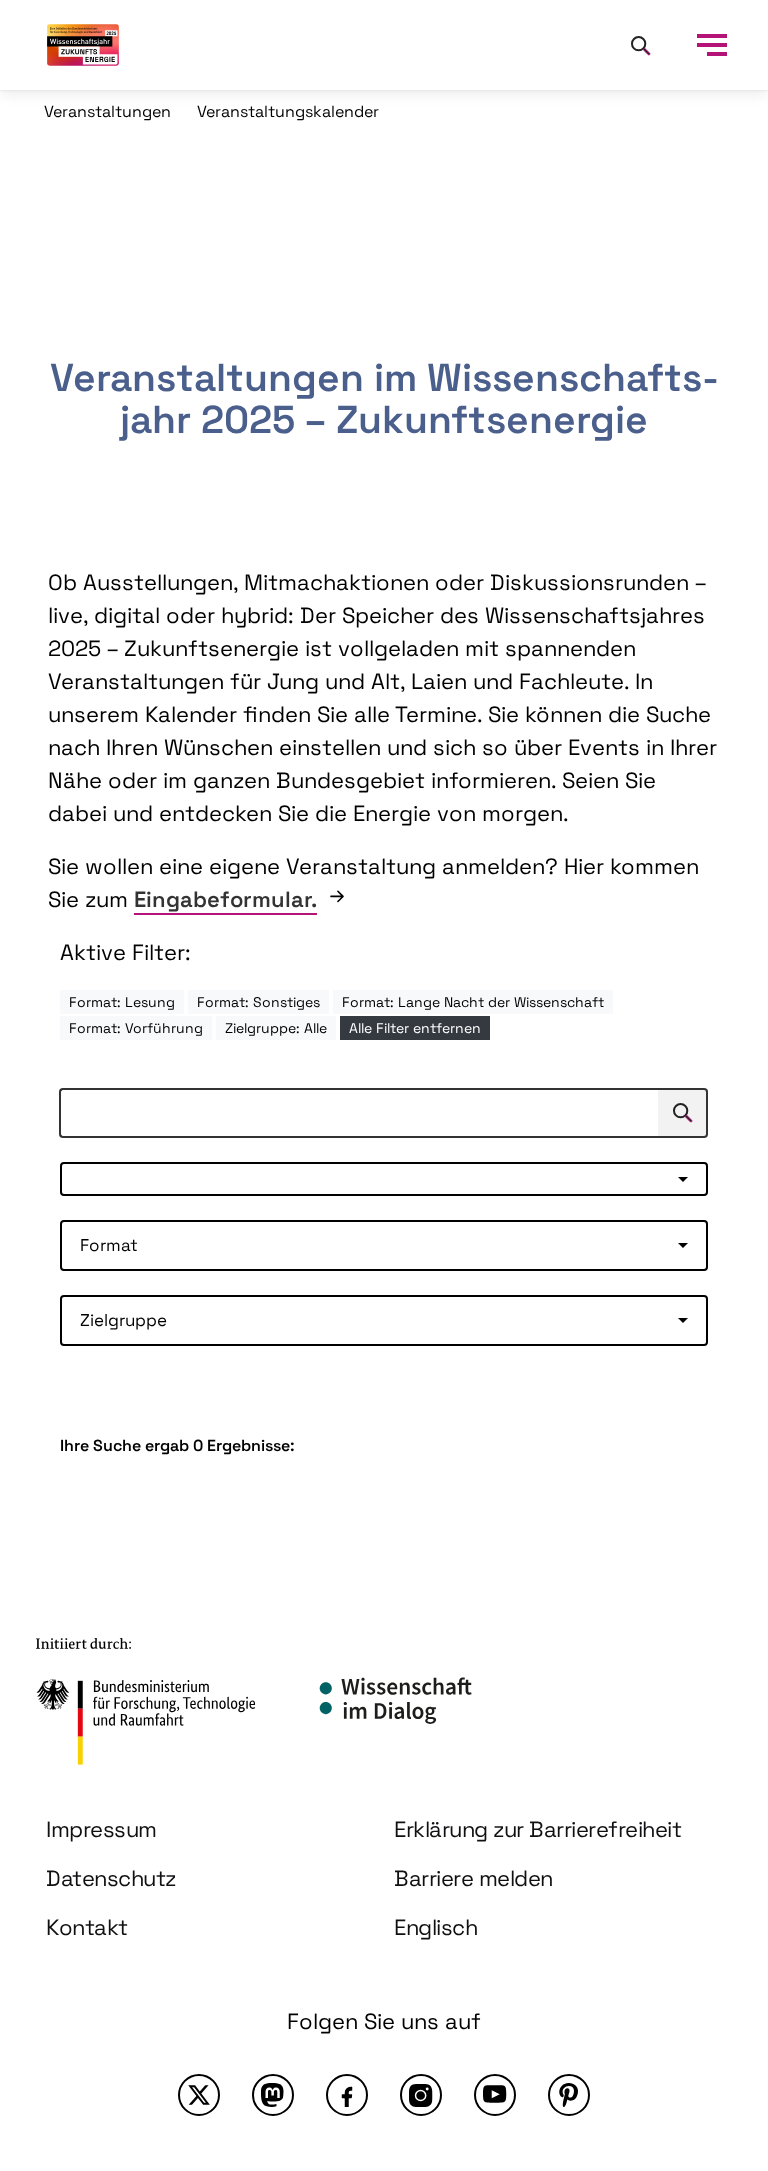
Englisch (435, 1927)
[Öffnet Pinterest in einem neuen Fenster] (569, 2095)
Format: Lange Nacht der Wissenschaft (473, 1002)
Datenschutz (111, 1878)
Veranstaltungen (107, 111)
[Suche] (640, 45)
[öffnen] (712, 45)
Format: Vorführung (136, 1028)
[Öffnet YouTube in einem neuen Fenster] (495, 2095)
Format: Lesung (122, 1002)
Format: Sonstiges (258, 1002)
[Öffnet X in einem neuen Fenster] (199, 2095)
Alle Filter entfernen (415, 1028)
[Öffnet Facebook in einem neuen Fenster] (347, 2095)
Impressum (101, 1829)
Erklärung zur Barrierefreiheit (537, 1829)
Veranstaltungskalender (288, 111)
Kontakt (87, 1927)
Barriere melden (473, 1878)
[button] (384, 1179)
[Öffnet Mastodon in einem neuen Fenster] (273, 2095)
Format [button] (109, 1245)
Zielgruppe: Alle (276, 1028)
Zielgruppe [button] (123, 1320)
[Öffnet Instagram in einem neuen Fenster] (421, 2095)
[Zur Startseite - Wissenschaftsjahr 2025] (83, 45)
